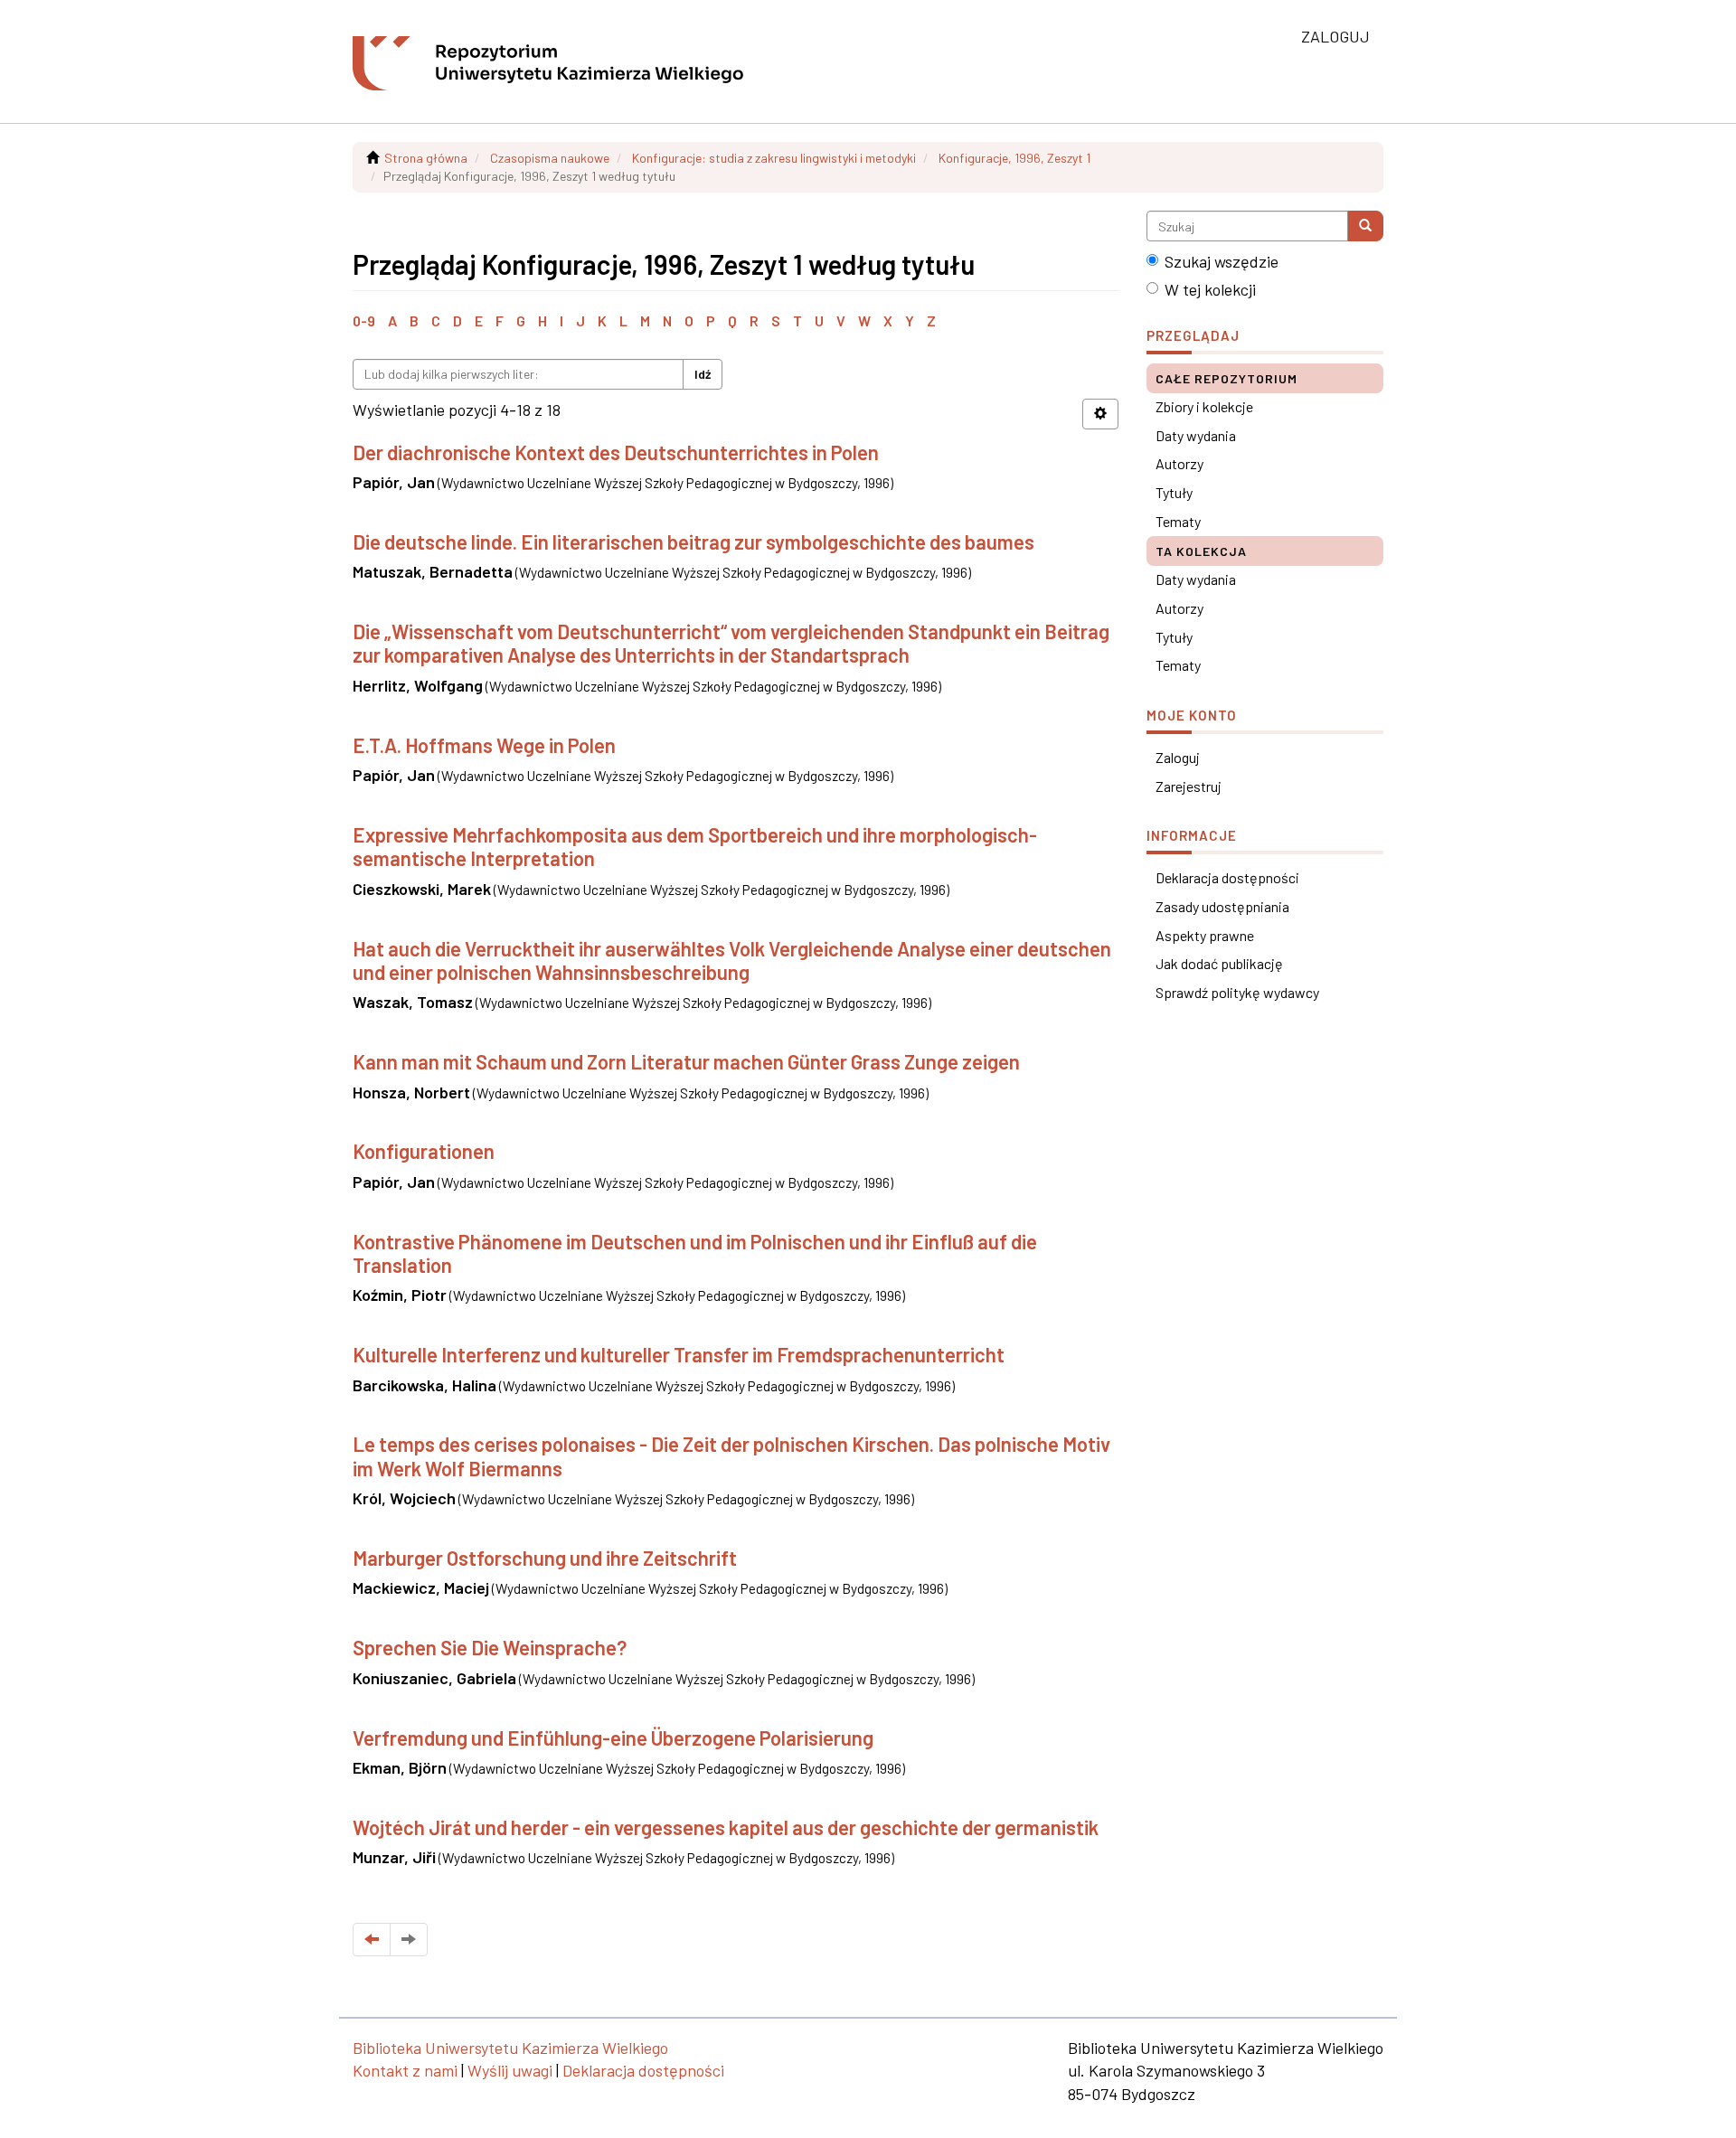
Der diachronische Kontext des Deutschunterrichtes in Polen (616, 452)
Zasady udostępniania (1222, 906)
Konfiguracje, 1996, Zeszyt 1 (1014, 158)
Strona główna (426, 158)
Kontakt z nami (405, 2070)
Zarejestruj (1189, 786)
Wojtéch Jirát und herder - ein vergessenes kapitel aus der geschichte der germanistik (726, 1827)
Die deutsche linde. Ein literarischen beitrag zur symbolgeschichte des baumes (693, 542)
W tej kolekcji (1210, 289)
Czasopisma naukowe (550, 158)
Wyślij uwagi (510, 2070)
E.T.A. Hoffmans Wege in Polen (484, 745)
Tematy (1178, 521)
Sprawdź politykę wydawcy (1237, 992)
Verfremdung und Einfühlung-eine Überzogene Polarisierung (613, 1738)
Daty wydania (1196, 435)
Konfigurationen (424, 1151)
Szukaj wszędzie (1222, 261)
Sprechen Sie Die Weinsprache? (490, 1647)
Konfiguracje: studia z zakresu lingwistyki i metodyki (774, 158)
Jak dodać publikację (1219, 963)
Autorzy (1179, 463)
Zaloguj (1178, 757)
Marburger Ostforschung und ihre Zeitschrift (545, 1558)
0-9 (364, 320)
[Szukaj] (1365, 226)
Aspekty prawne (1205, 935)
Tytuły (1174, 492)
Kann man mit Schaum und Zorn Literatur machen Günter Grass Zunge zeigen (686, 1061)
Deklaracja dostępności (1227, 877)
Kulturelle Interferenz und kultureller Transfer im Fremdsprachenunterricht (679, 1354)
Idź (703, 374)
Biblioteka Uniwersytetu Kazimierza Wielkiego (510, 2048)
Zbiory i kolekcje (1204, 406)
